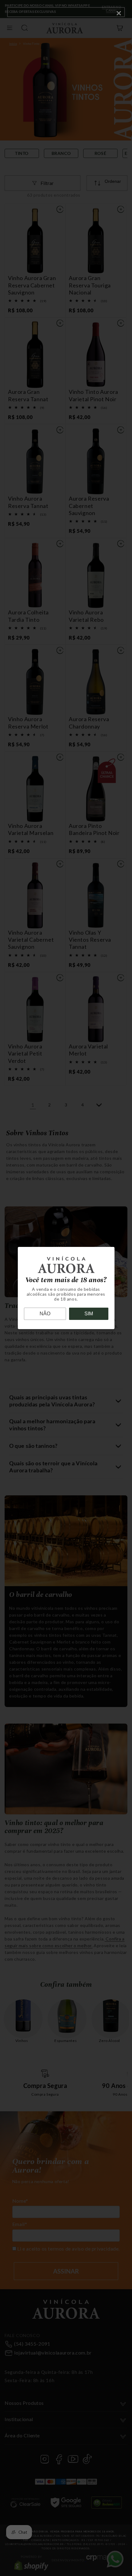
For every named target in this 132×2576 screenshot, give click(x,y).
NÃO (45, 1314)
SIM (89, 1314)
